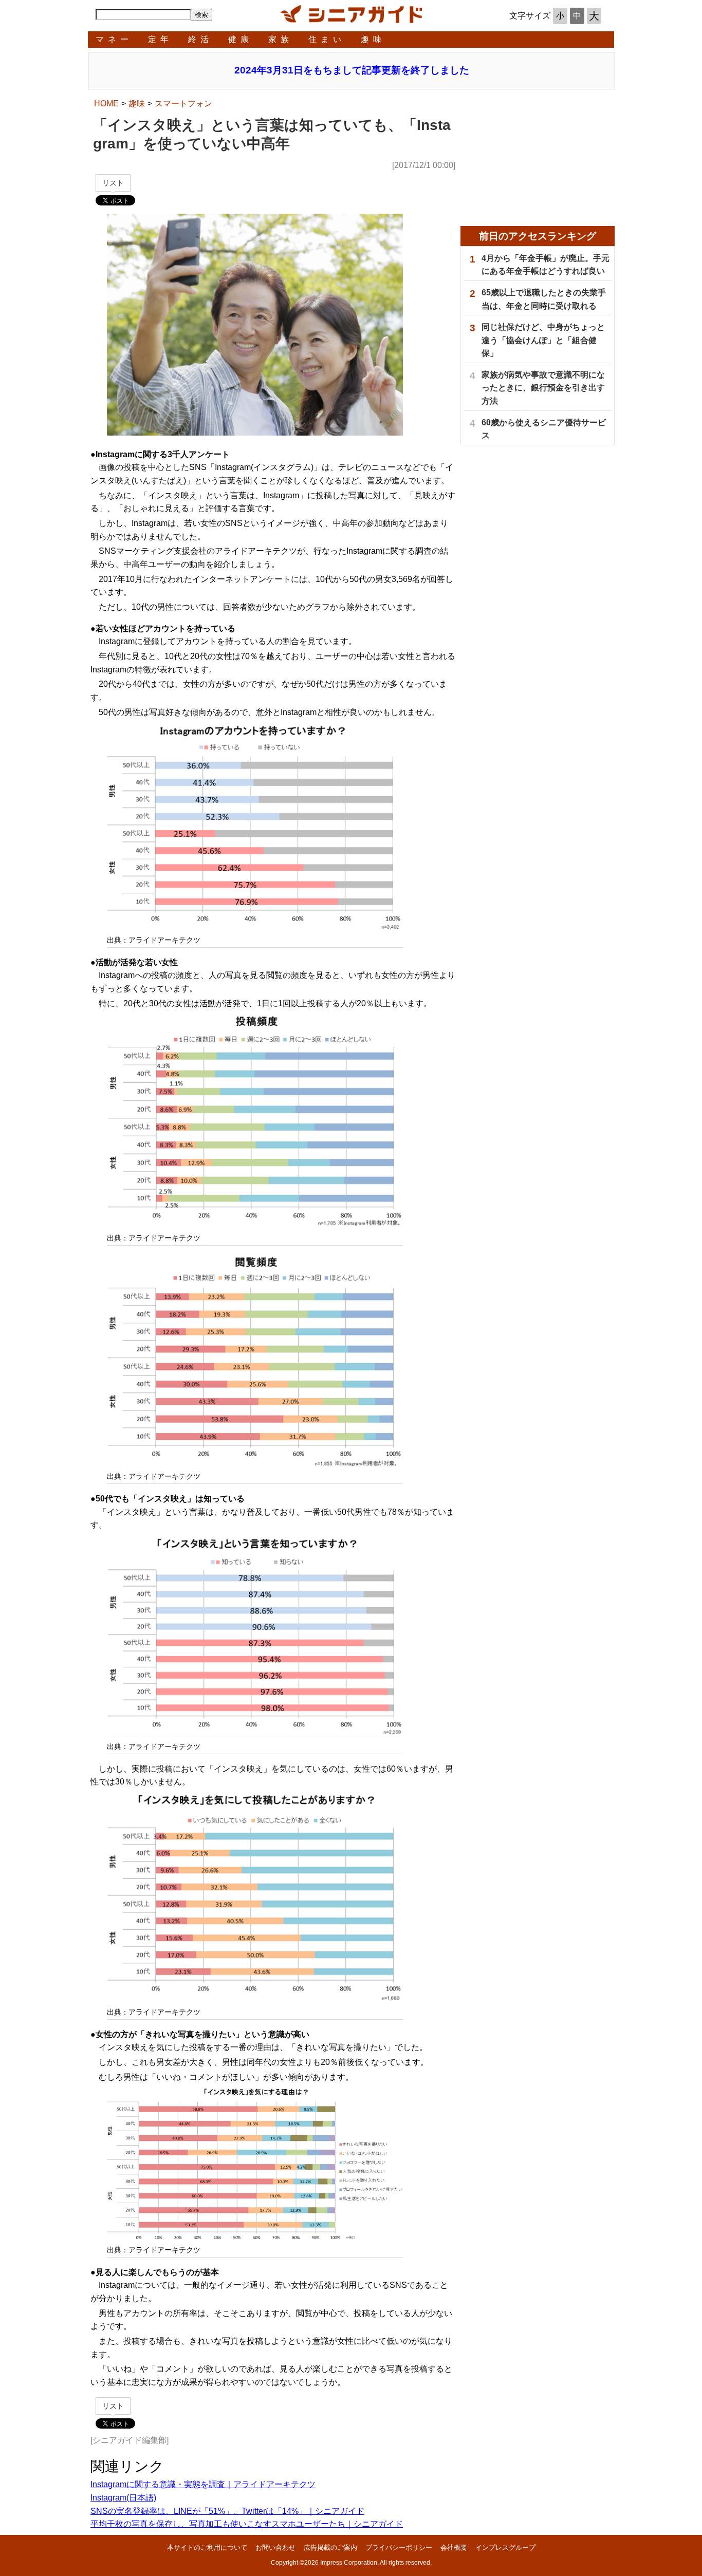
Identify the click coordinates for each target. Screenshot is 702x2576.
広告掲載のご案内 (330, 2547)
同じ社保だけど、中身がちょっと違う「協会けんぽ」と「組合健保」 (543, 340)
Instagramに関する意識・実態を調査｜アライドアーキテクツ (203, 2484)
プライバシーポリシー (399, 2547)
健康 (241, 39)
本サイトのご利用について (207, 2547)
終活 (200, 39)
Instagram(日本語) (123, 2498)
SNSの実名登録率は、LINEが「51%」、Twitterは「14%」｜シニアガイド (227, 2511)
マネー (114, 39)
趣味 (373, 39)
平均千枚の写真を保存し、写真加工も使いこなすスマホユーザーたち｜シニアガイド (247, 2524)
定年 (160, 39)
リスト (113, 183)
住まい (327, 39)
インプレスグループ (505, 2547)
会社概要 (454, 2547)
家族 (281, 39)
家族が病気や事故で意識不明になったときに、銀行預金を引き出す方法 (543, 388)
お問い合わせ (275, 2547)
